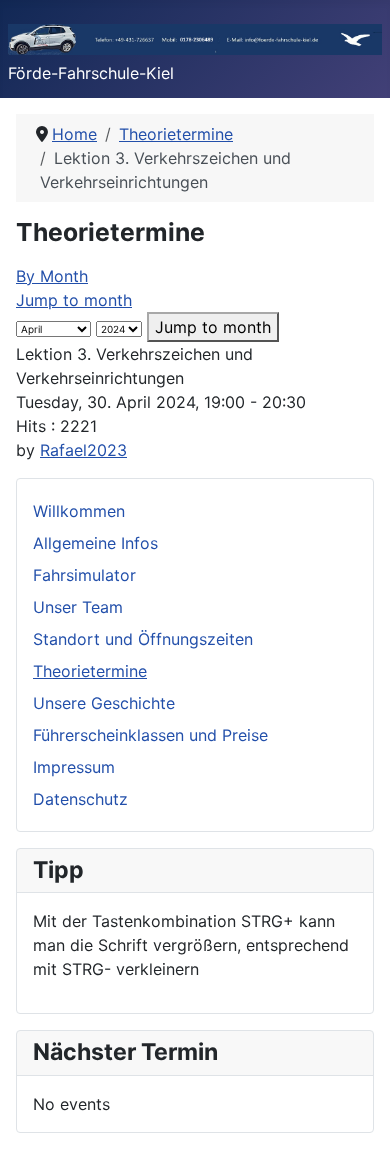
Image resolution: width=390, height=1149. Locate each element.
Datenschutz (80, 799)
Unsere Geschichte (104, 703)
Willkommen (79, 511)
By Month (52, 276)
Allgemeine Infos (95, 543)
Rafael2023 (83, 450)
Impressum (74, 767)
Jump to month (74, 300)
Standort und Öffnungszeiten (143, 639)
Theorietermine (90, 671)
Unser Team (78, 607)
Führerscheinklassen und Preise (150, 735)
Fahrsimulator (84, 575)
